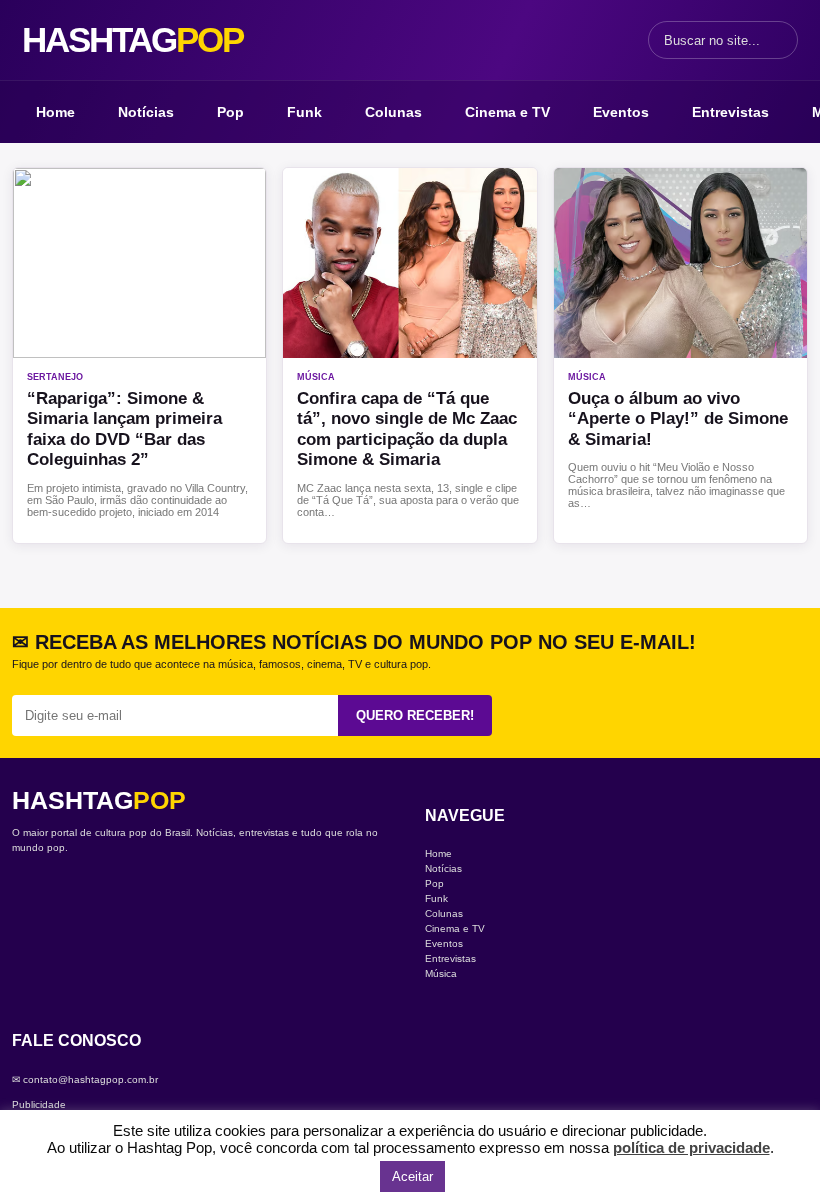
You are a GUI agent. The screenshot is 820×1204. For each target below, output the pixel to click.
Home (55, 112)
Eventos (621, 112)
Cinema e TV (507, 112)
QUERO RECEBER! (415, 715)
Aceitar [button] (412, 1176)
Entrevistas (730, 112)
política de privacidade (691, 1147)
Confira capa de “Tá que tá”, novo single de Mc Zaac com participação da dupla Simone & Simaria (407, 429)
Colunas (393, 112)
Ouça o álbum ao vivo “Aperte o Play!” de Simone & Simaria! (678, 419)
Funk (304, 112)
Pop (230, 112)
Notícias (146, 112)
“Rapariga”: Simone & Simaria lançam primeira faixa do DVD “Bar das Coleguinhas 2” (124, 429)
